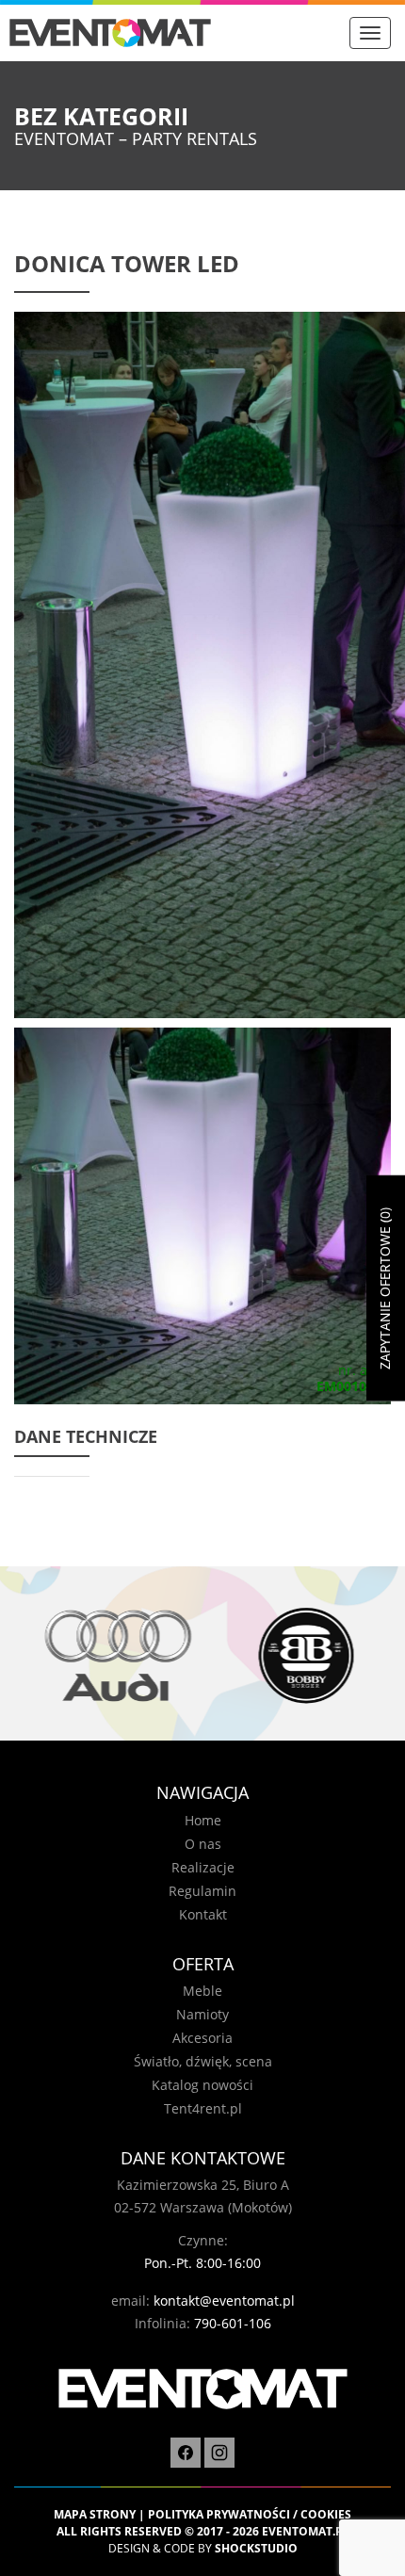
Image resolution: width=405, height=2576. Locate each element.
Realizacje (203, 1867)
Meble (202, 1991)
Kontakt (203, 1914)
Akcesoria (202, 2038)
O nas (203, 1844)
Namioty (202, 2014)
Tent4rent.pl (203, 2108)
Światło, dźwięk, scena (203, 2061)
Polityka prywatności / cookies (250, 2514)
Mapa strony (95, 2514)
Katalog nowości (202, 2085)
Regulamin (202, 1891)
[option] (108, 1655)
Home (203, 1820)
